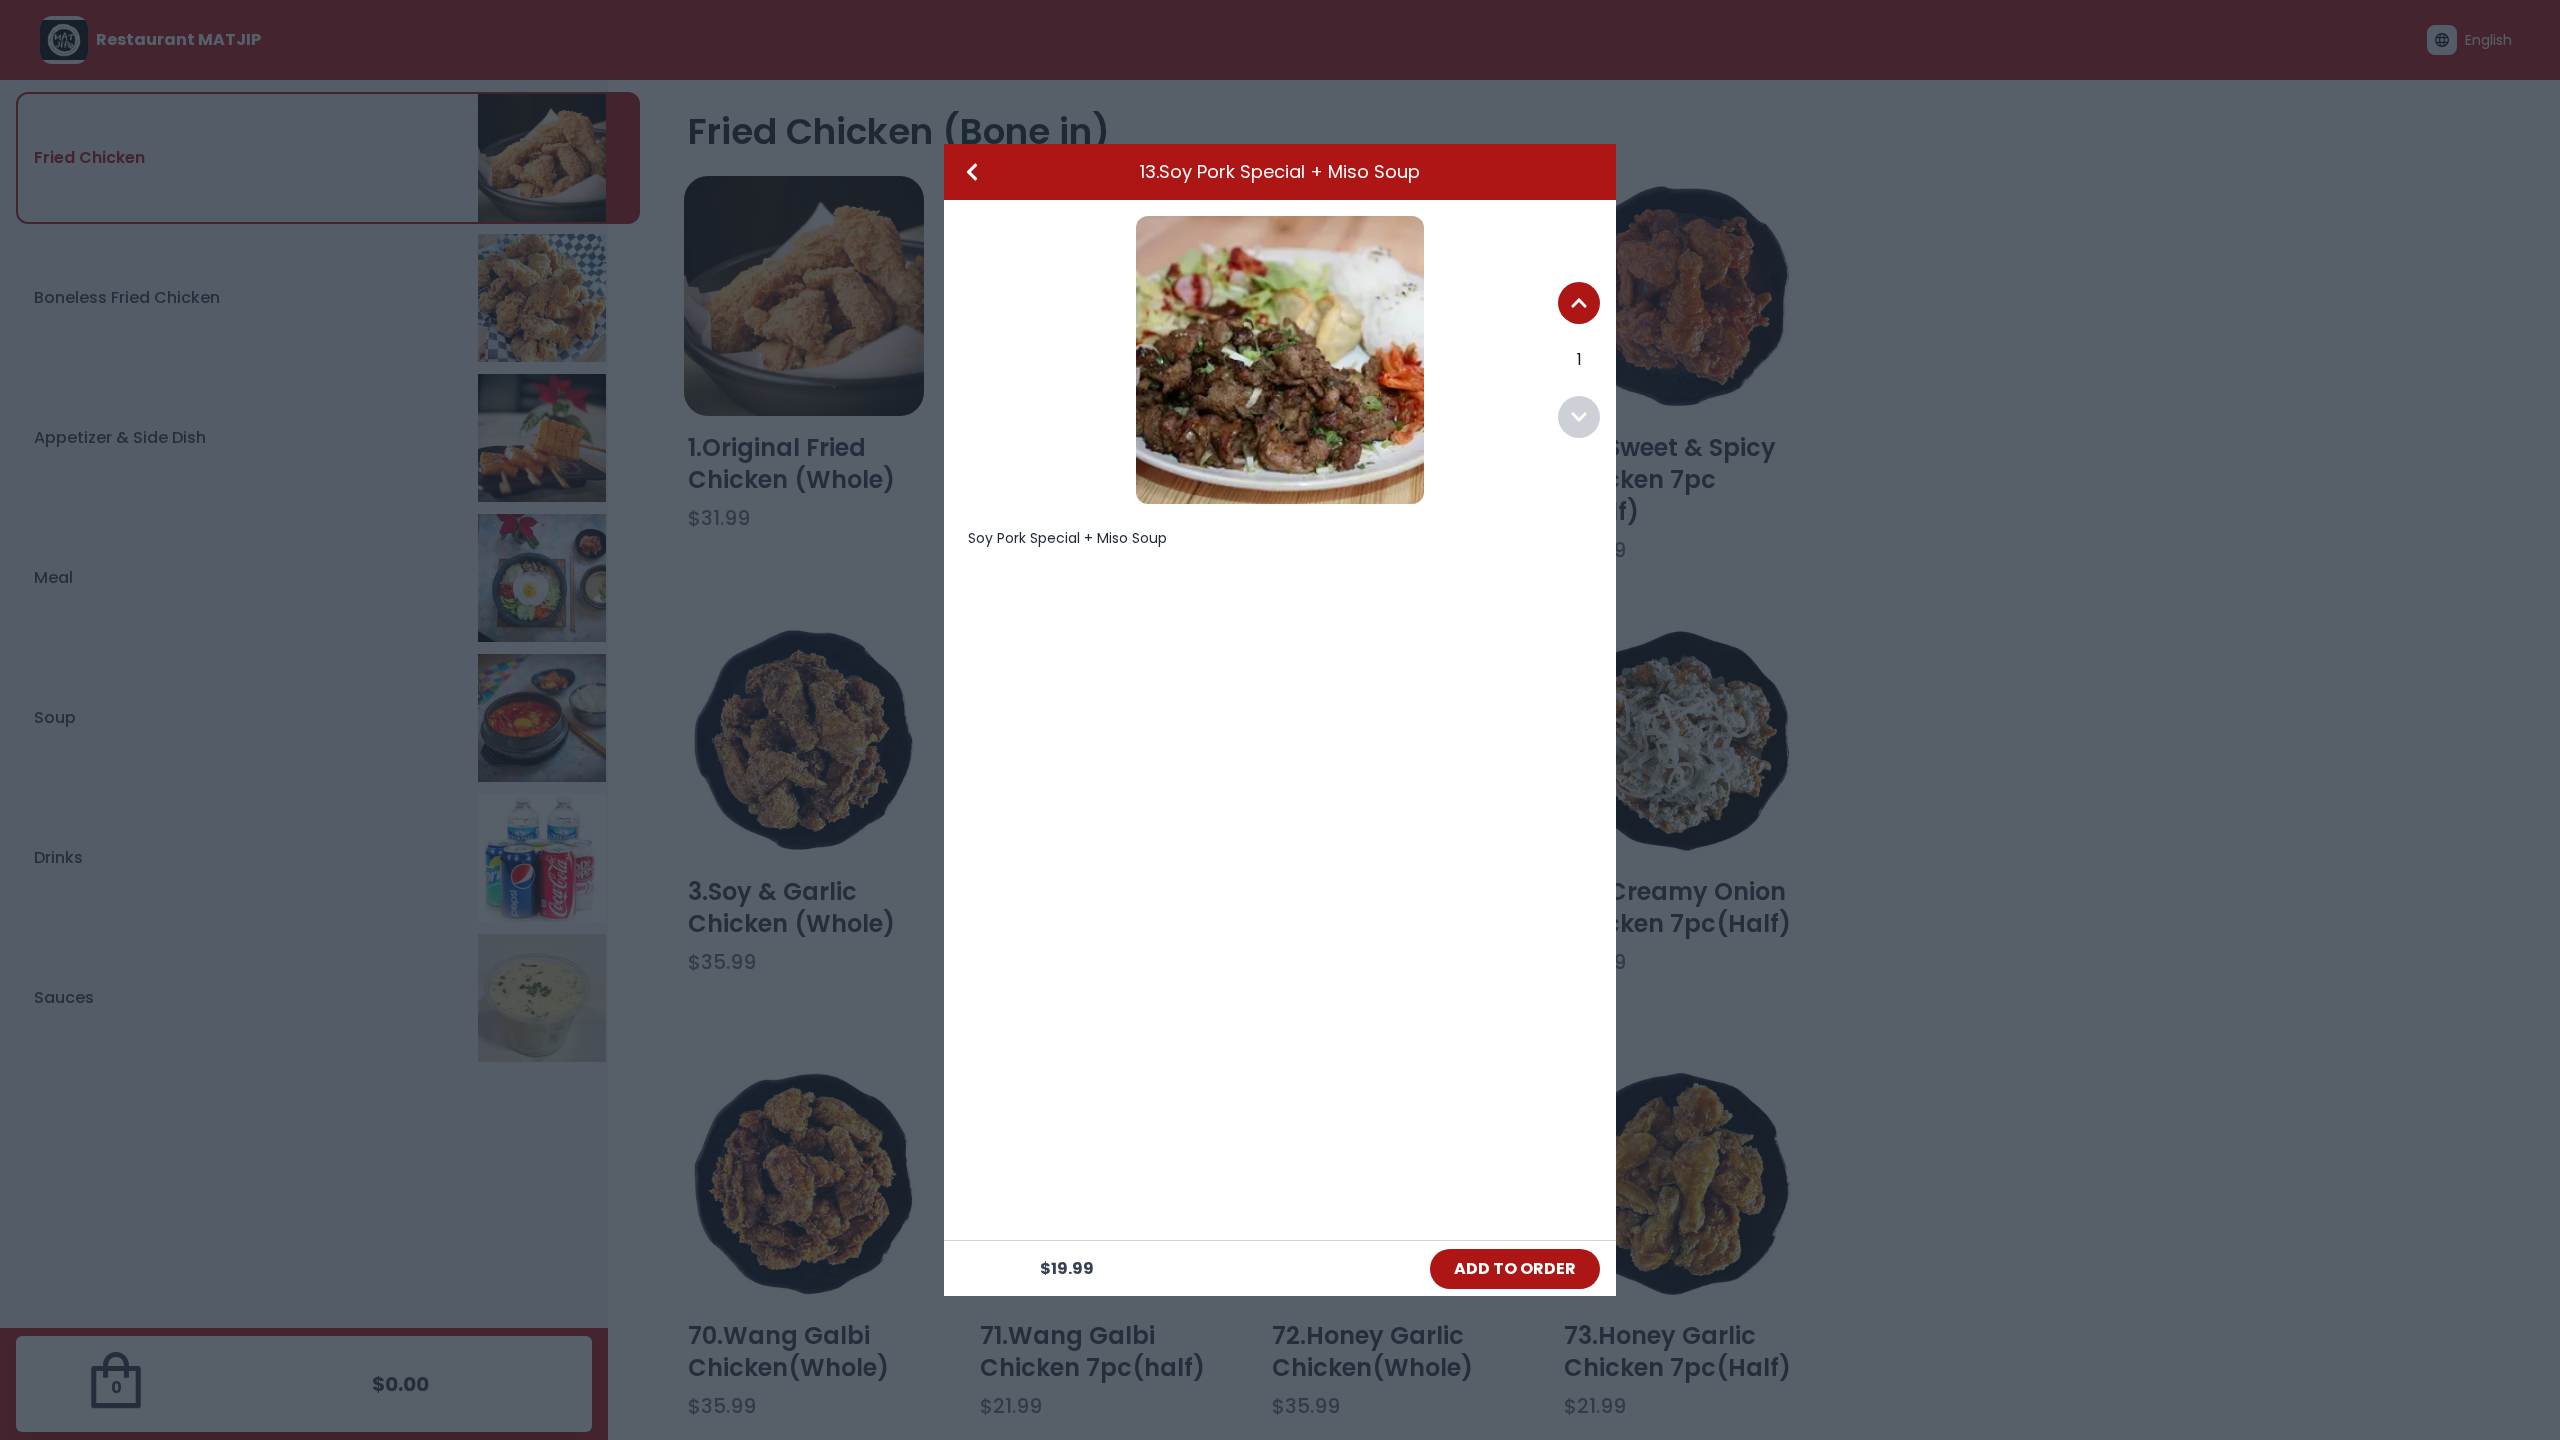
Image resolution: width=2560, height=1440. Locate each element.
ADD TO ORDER (1515, 1268)
